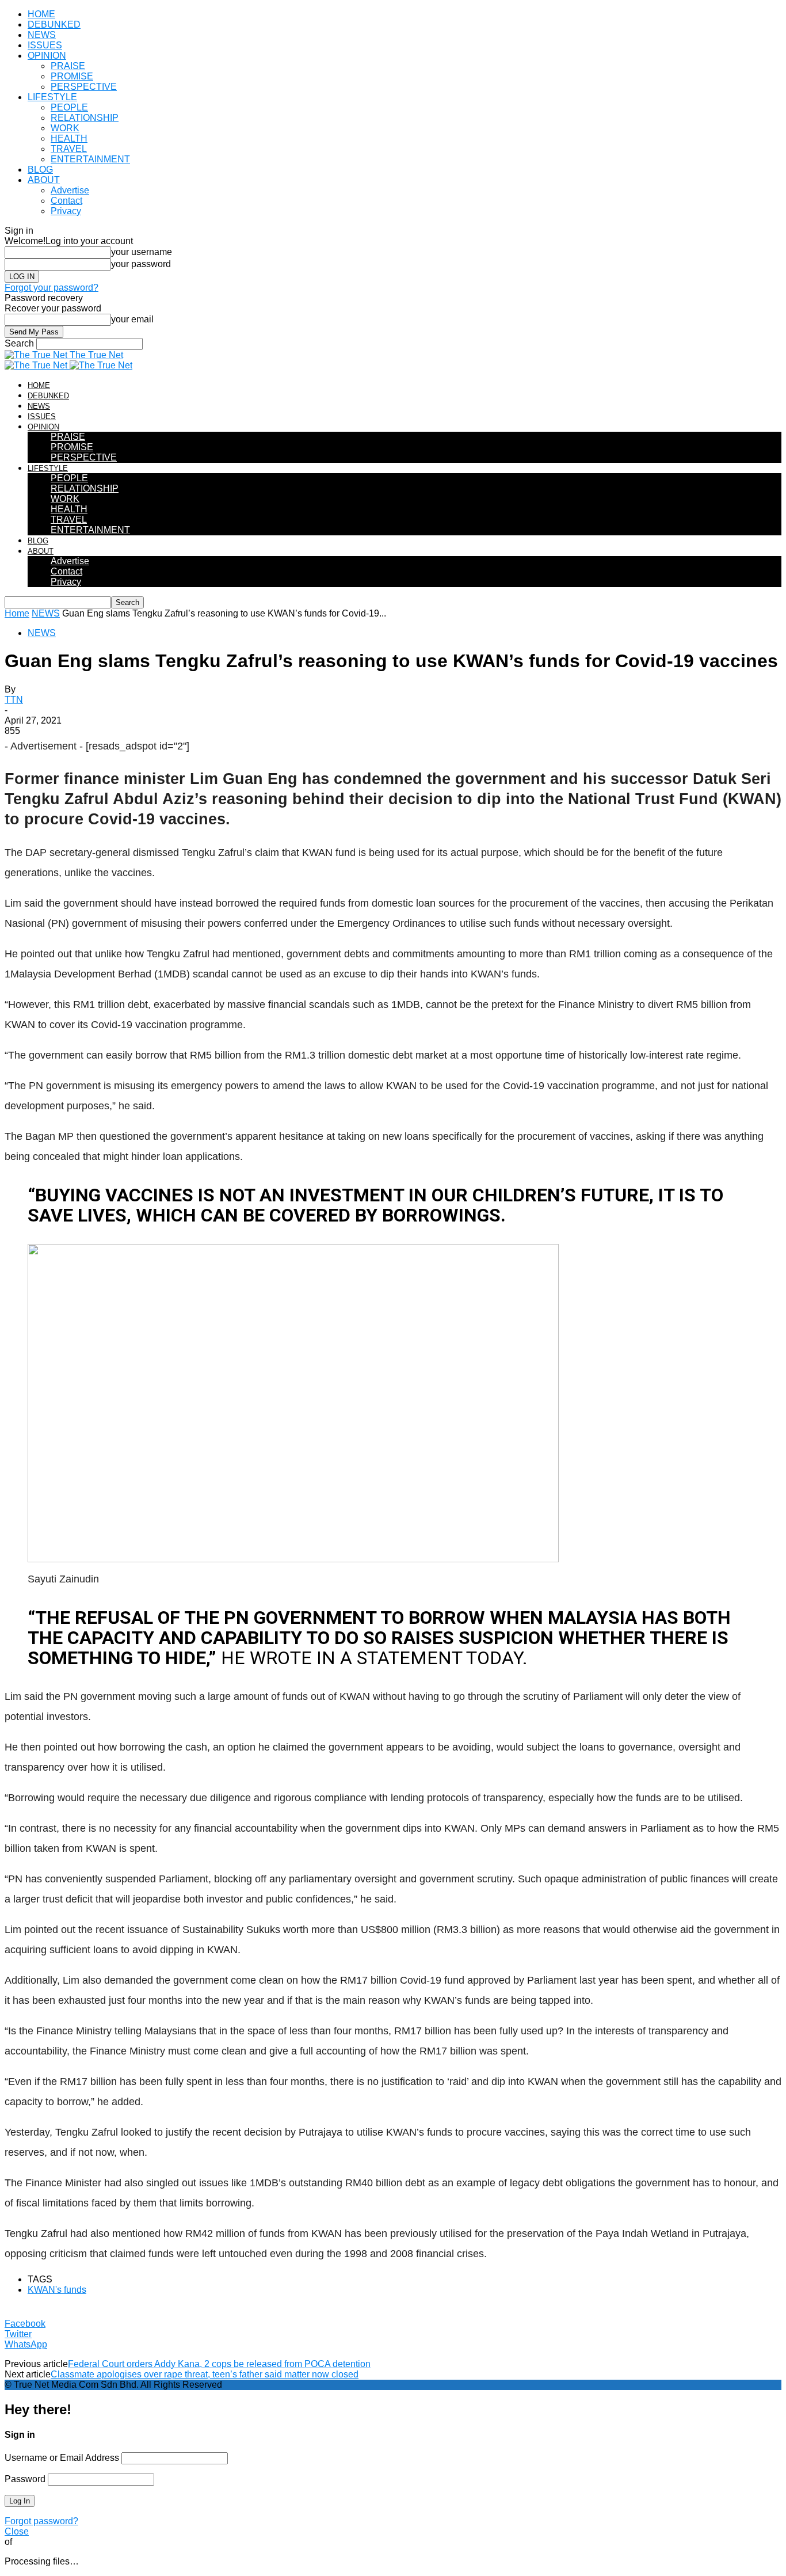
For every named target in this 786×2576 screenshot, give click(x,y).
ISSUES (45, 45)
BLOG (40, 170)
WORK (65, 128)
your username (142, 252)
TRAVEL (69, 149)
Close (17, 2531)
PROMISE (72, 76)
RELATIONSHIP (85, 118)
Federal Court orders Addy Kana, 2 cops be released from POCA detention (219, 2364)
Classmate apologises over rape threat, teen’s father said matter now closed (205, 2374)
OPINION (47, 56)
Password (25, 2479)
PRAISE (68, 66)
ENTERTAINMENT (90, 159)
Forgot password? (41, 2521)
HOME (41, 14)
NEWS (42, 35)
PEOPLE (69, 107)
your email (132, 319)
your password (141, 264)
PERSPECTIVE (84, 87)
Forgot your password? (51, 288)
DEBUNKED (54, 24)
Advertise (70, 190)
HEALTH (69, 138)
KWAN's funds (57, 2290)
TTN (14, 700)
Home (17, 613)
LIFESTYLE (52, 97)
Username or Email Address (62, 2458)
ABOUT (44, 180)
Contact (66, 201)
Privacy (66, 211)
